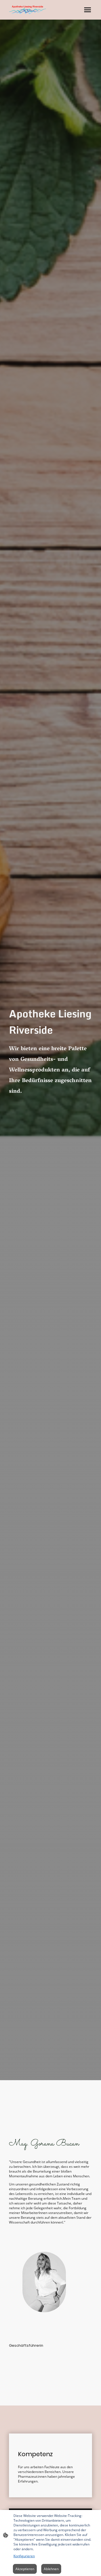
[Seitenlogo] (27, 10)
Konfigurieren (24, 2556)
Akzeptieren (25, 2569)
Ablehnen (51, 2569)
